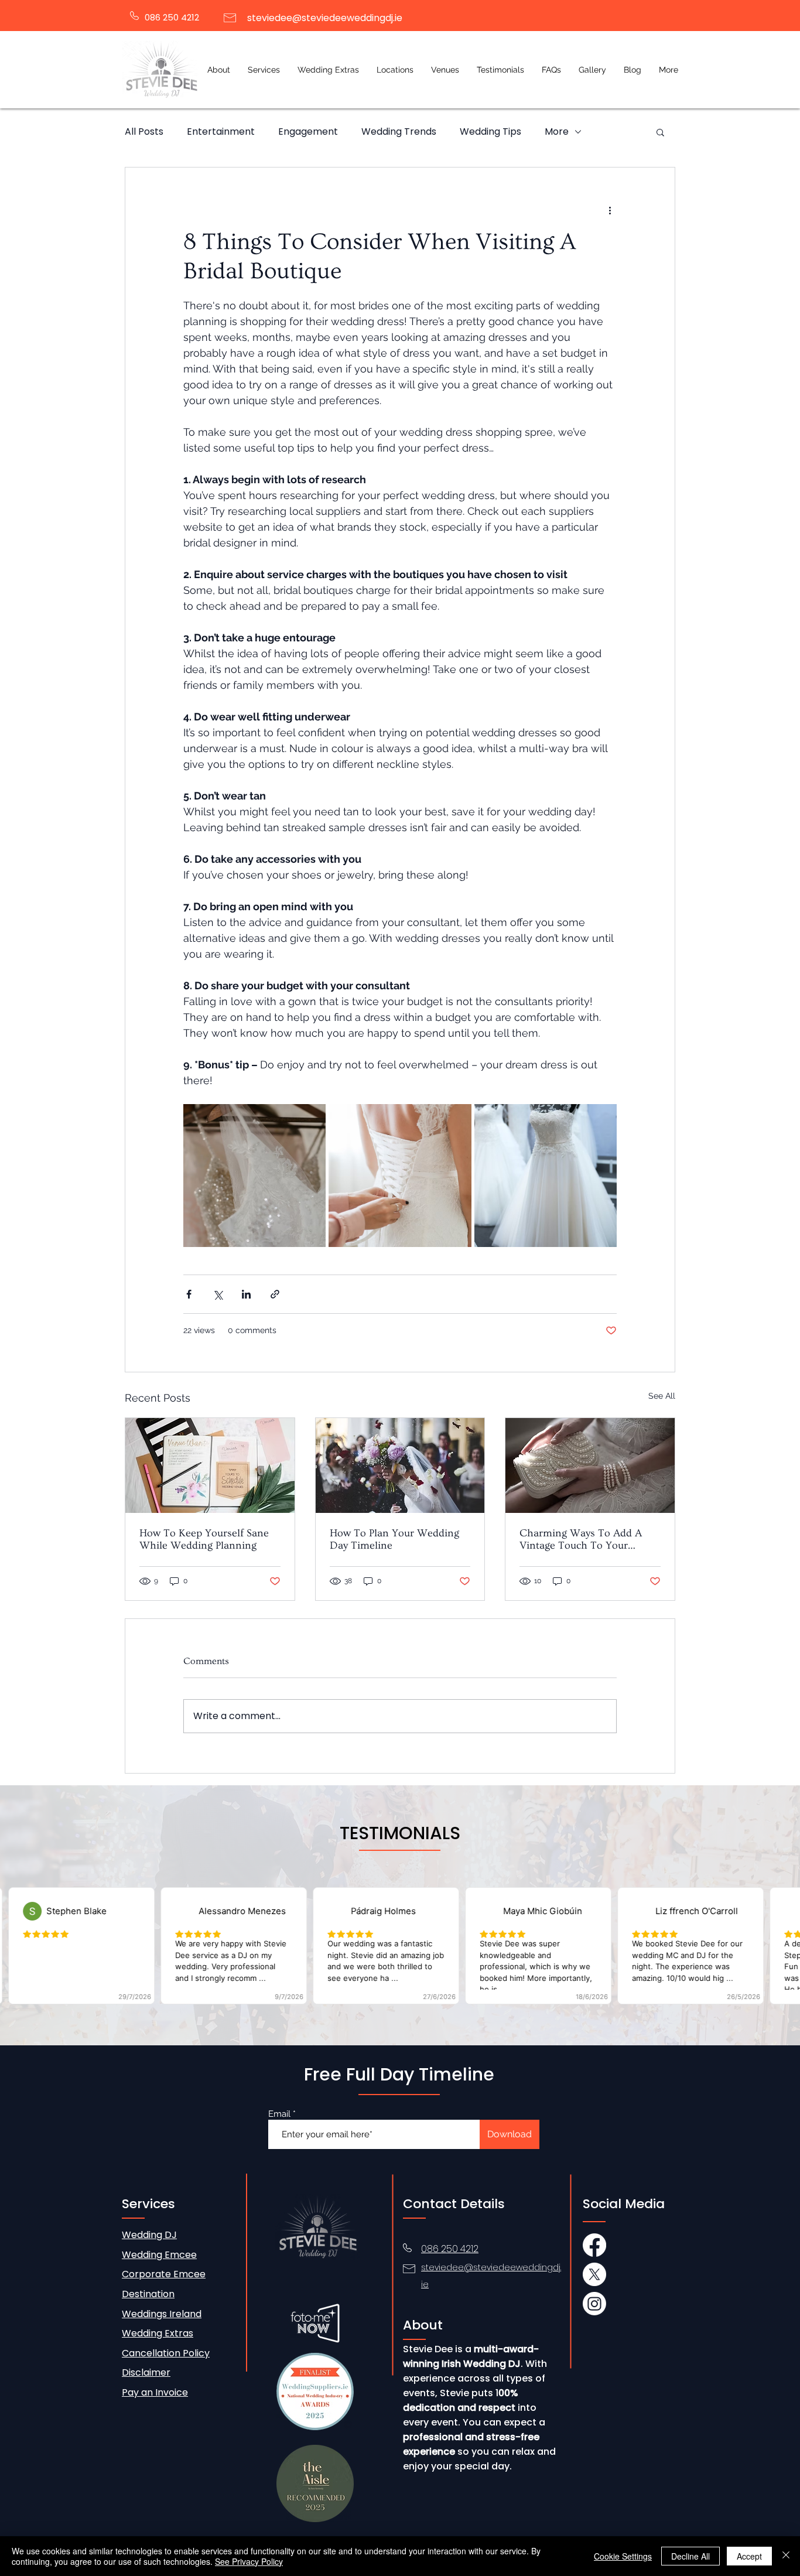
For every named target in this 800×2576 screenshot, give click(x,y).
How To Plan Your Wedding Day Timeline (394, 1539)
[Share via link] (275, 1294)
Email (279, 2114)
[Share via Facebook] (189, 1294)
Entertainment (221, 132)
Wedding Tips (490, 132)
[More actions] (610, 210)
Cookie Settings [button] (623, 2556)
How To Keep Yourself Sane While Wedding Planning (204, 1539)
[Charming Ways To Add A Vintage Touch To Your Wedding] (590, 1465)
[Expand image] (254, 1175)
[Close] (786, 2556)
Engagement (308, 132)
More (557, 132)
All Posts (144, 132)
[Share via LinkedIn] (246, 1294)
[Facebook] (594, 2245)
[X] (594, 2274)
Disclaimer (146, 2372)
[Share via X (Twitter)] (218, 1294)
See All (662, 1396)
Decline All (690, 2556)
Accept (749, 2556)
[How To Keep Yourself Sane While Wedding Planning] (210, 1465)
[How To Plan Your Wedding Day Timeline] (400, 1465)
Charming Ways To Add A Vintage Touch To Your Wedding (581, 1539)
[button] (264, 70)
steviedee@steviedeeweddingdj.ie (325, 18)
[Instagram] (594, 2304)
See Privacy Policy (249, 2561)
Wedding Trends (399, 132)
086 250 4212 (172, 17)
